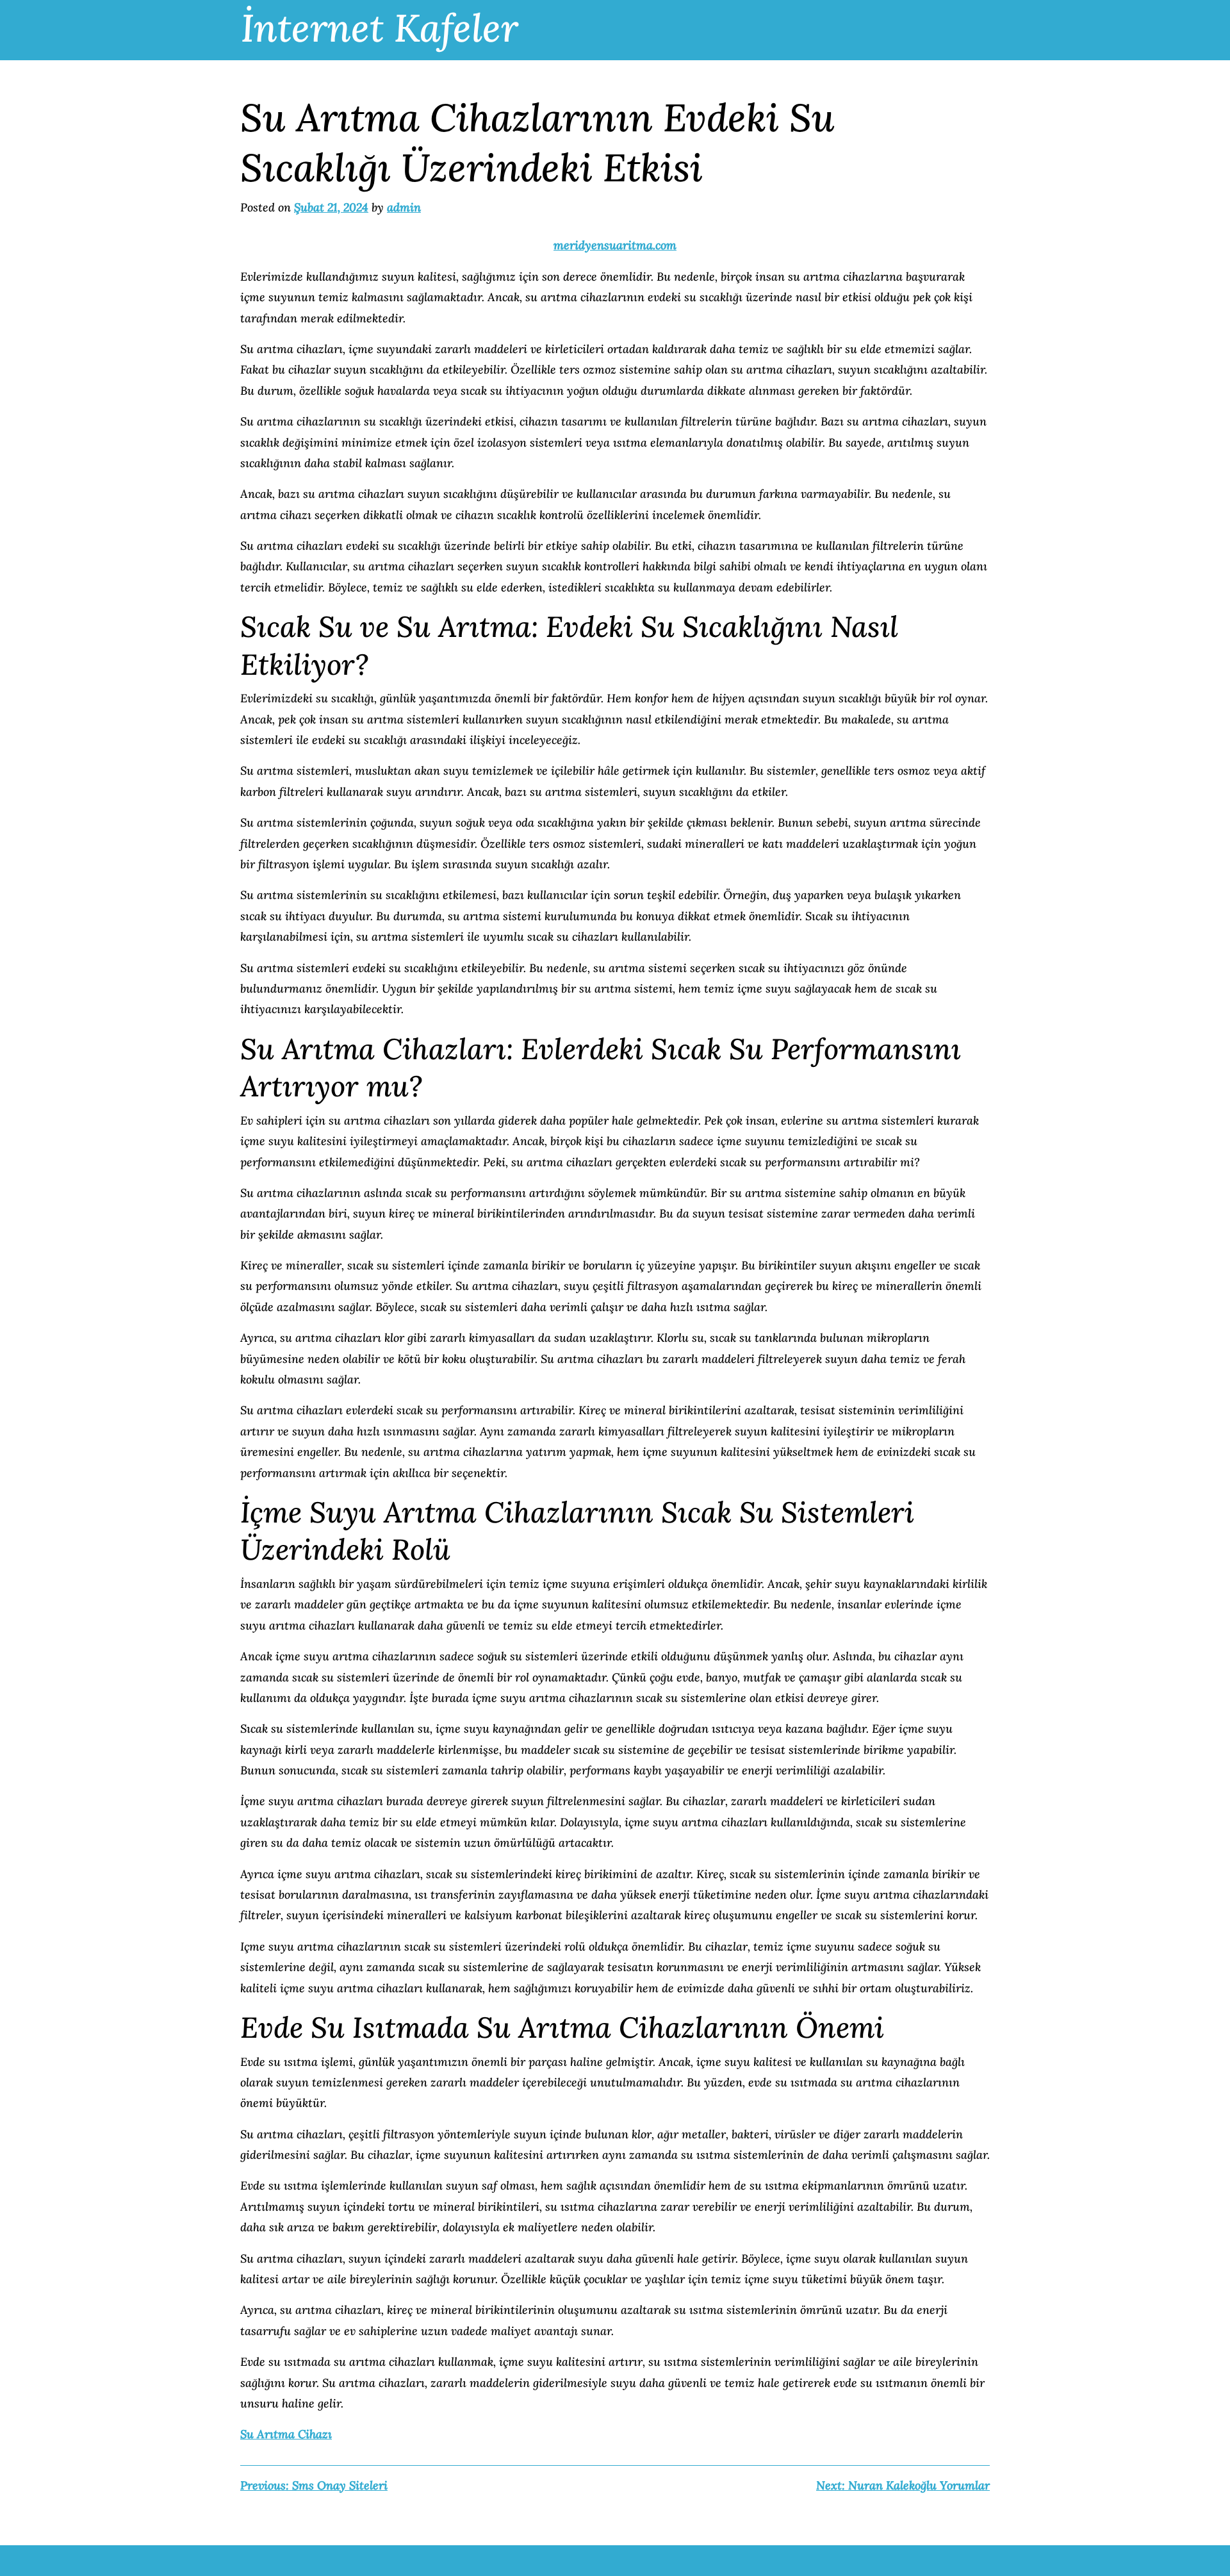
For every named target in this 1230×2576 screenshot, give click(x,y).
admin (404, 207)
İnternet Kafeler (380, 28)
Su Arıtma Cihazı (286, 2434)
